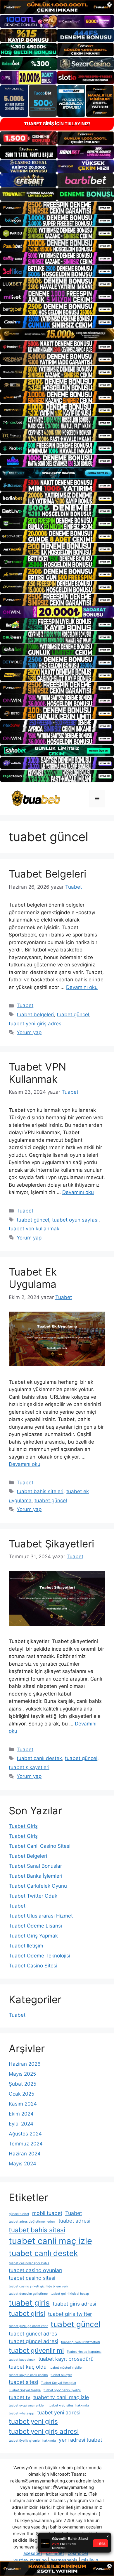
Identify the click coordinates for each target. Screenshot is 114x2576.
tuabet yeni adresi (59, 2412)
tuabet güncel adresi (33, 2341)
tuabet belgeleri (35, 1015)
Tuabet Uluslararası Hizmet (41, 1916)
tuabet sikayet (61, 2375)
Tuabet (25, 1005)
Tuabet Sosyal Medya (25, 2390)
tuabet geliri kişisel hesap (70, 2294)
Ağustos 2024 (25, 2134)
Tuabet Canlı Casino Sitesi (40, 1846)
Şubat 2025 (23, 2084)
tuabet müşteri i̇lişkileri (66, 2368)
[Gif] (57, 334)
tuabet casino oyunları (36, 2270)
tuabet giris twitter (70, 2314)
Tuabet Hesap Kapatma (84, 2352)
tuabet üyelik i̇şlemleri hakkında (32, 2441)
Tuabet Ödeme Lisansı (35, 1926)
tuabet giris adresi (74, 2304)
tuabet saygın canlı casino (28, 2375)
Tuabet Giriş (23, 1826)
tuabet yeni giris (33, 2421)
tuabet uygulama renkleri (27, 2405)
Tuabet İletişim (26, 1946)
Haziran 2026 (25, 2064)
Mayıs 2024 (23, 2164)
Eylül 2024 (21, 2124)
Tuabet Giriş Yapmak (33, 1936)
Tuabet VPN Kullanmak (37, 1073)
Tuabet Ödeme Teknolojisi (39, 1956)
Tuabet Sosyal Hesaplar (59, 2383)
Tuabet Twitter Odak (33, 1896)
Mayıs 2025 (22, 2074)
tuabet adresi (74, 2221)
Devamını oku (82, 987)
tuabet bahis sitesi (37, 2230)
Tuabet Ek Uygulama (33, 1278)
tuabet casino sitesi (32, 2278)
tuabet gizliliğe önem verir (28, 2326)
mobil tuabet (47, 2213)
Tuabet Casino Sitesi (33, 1966)
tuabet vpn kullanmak (34, 1229)
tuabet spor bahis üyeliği (62, 2390)
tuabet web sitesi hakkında (69, 2405)
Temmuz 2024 (26, 2144)
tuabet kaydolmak (22, 2360)
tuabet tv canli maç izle (61, 2397)
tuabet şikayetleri (29, 1767)
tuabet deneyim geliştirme (28, 2294)
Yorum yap (29, 1032)
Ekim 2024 (21, 2114)
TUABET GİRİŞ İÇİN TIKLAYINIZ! (57, 124)
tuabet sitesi (23, 2382)
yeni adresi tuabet (80, 2440)
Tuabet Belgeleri (47, 874)
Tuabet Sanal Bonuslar (35, 1866)
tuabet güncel (73, 1015)
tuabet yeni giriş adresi (36, 1024)
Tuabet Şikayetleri (51, 1544)
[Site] (57, 208)
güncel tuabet (19, 2214)
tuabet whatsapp (21, 2413)
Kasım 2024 (23, 2104)
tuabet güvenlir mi (36, 2350)
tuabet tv (20, 2397)
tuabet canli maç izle (50, 2241)
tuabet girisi (27, 2313)
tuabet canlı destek (39, 1758)
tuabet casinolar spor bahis (29, 2263)
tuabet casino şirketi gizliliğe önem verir (39, 2286)
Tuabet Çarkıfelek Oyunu (38, 1886)
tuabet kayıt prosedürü (66, 2359)
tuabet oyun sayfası (75, 1220)
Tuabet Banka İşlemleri (36, 1876)
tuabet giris (29, 2303)
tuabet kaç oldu (28, 2367)
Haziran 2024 (25, 2154)
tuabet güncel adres (33, 2334)
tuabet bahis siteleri (40, 1491)
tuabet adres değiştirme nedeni (32, 2222)
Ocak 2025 (21, 2094)
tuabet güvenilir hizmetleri (81, 2342)
